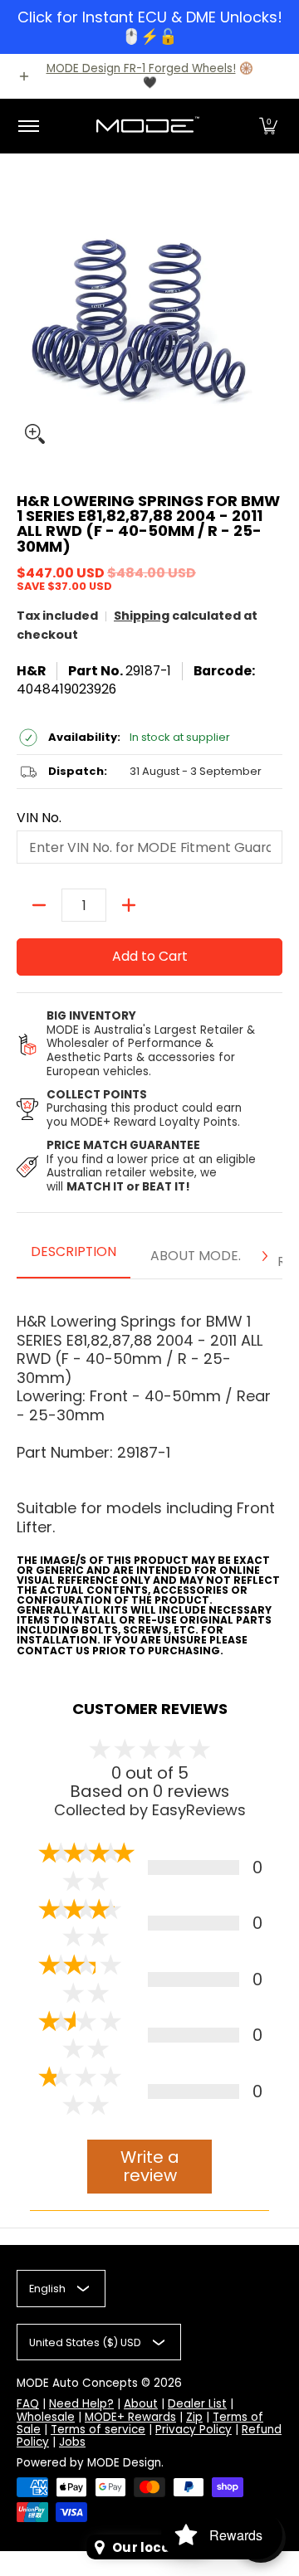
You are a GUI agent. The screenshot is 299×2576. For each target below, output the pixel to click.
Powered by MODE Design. (90, 2463)
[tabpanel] (149, 1473)
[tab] (74, 1257)
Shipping (142, 616)
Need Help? (81, 2404)
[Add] (129, 905)
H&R (31, 671)
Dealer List (197, 2404)
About (141, 2404)
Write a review (150, 2167)
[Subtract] (39, 905)
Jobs (72, 2442)
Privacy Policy (194, 2430)
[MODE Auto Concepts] (147, 126)
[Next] (264, 1256)
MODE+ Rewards (130, 2417)
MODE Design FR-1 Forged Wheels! (141, 68)
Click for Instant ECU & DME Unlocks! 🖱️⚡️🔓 (150, 27)
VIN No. (39, 818)
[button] (268, 126)
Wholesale (46, 2417)
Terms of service (98, 2430)
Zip (194, 2417)
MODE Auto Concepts (77, 2383)
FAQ (28, 2404)
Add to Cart (150, 956)
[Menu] (28, 126)
